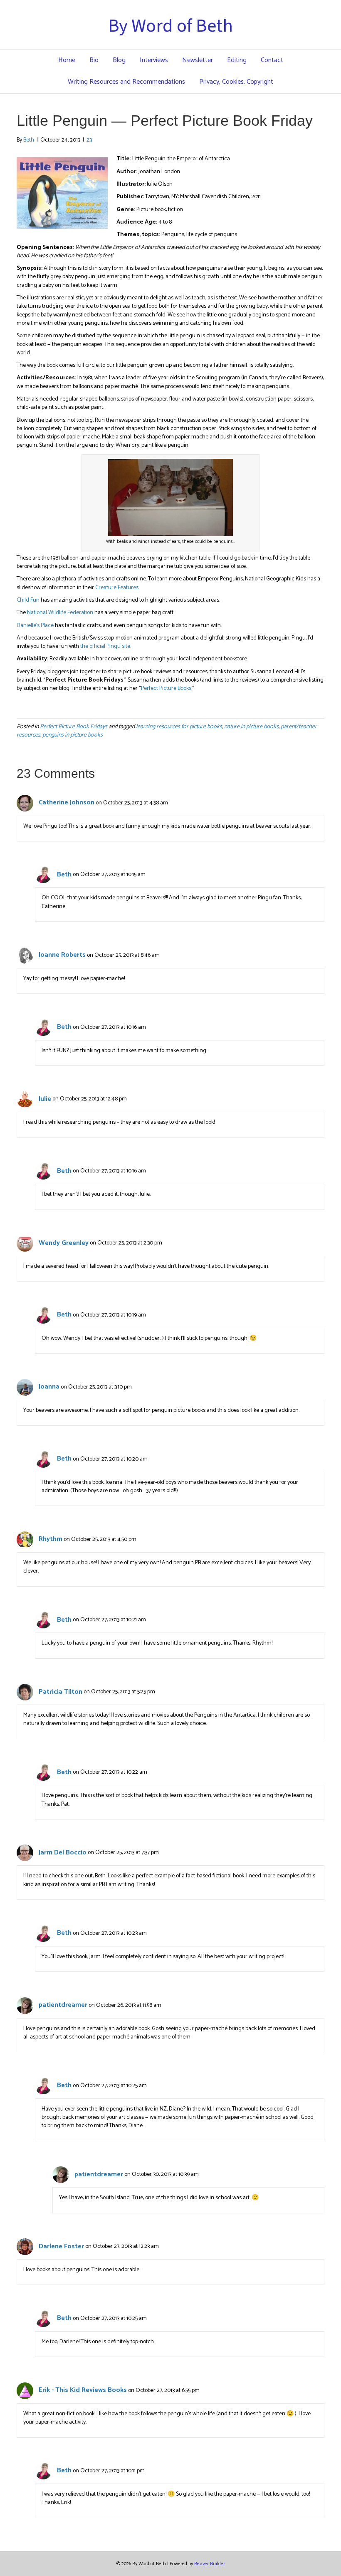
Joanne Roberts (62, 955)
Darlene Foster (61, 2246)
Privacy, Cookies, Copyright (236, 82)
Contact (272, 60)
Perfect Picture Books (166, 688)
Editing (237, 60)
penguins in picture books (73, 735)
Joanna (49, 1387)
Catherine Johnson (67, 803)
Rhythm (51, 1539)
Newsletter (198, 60)
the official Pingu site (105, 646)
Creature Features (117, 588)
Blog (119, 60)
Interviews (154, 60)
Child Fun (28, 600)
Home (67, 60)
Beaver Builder (210, 2564)
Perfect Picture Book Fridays (74, 727)
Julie (45, 1099)
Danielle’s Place (35, 626)
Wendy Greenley (64, 1243)
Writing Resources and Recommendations (126, 82)
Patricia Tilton (61, 1692)
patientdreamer (63, 2005)
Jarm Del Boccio (63, 1853)
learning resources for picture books (179, 727)
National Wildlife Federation (60, 613)
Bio (94, 60)
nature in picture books (251, 727)
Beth (64, 875)
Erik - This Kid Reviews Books (83, 2390)
